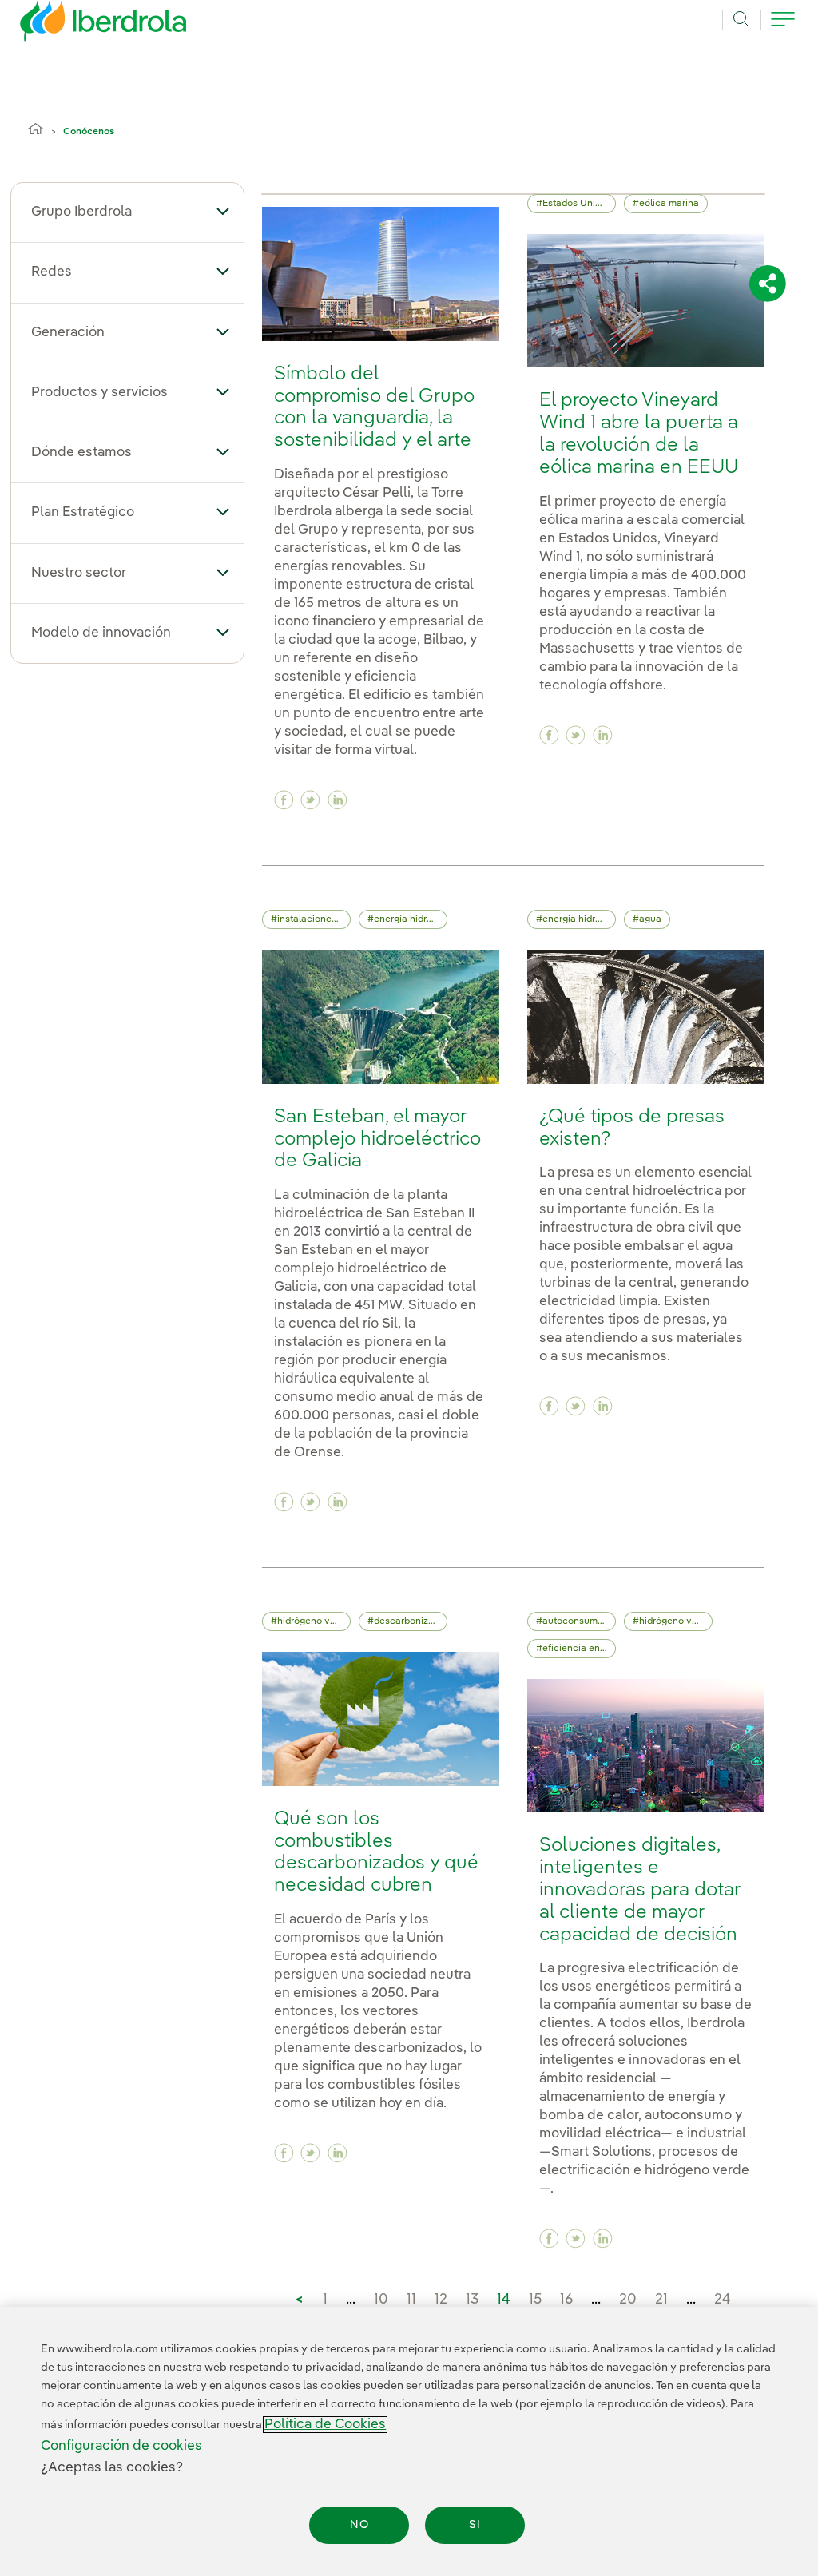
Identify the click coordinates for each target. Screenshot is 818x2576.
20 (628, 2300)
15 (535, 2300)
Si (475, 2525)
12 (441, 2300)
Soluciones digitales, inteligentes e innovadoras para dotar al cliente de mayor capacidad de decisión (639, 1890)
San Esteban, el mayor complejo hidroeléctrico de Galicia (377, 1139)
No (359, 2525)
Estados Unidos (577, 204)
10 (381, 2300)
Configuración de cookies (121, 2446)
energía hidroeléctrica (411, 919)
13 (472, 2300)
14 (504, 2300)
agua (650, 919)
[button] (223, 211)
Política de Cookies (325, 2425)
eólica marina (669, 204)
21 (661, 2300)
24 (723, 2300)
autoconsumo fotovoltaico (579, 1621)
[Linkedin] (338, 800)
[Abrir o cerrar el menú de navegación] (783, 28)
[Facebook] (284, 800)
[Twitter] (310, 800)
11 (411, 2300)
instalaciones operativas (314, 919)
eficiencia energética (579, 1649)
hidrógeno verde (314, 1621)
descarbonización (411, 1621)
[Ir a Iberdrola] (81, 26)
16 (566, 2300)
